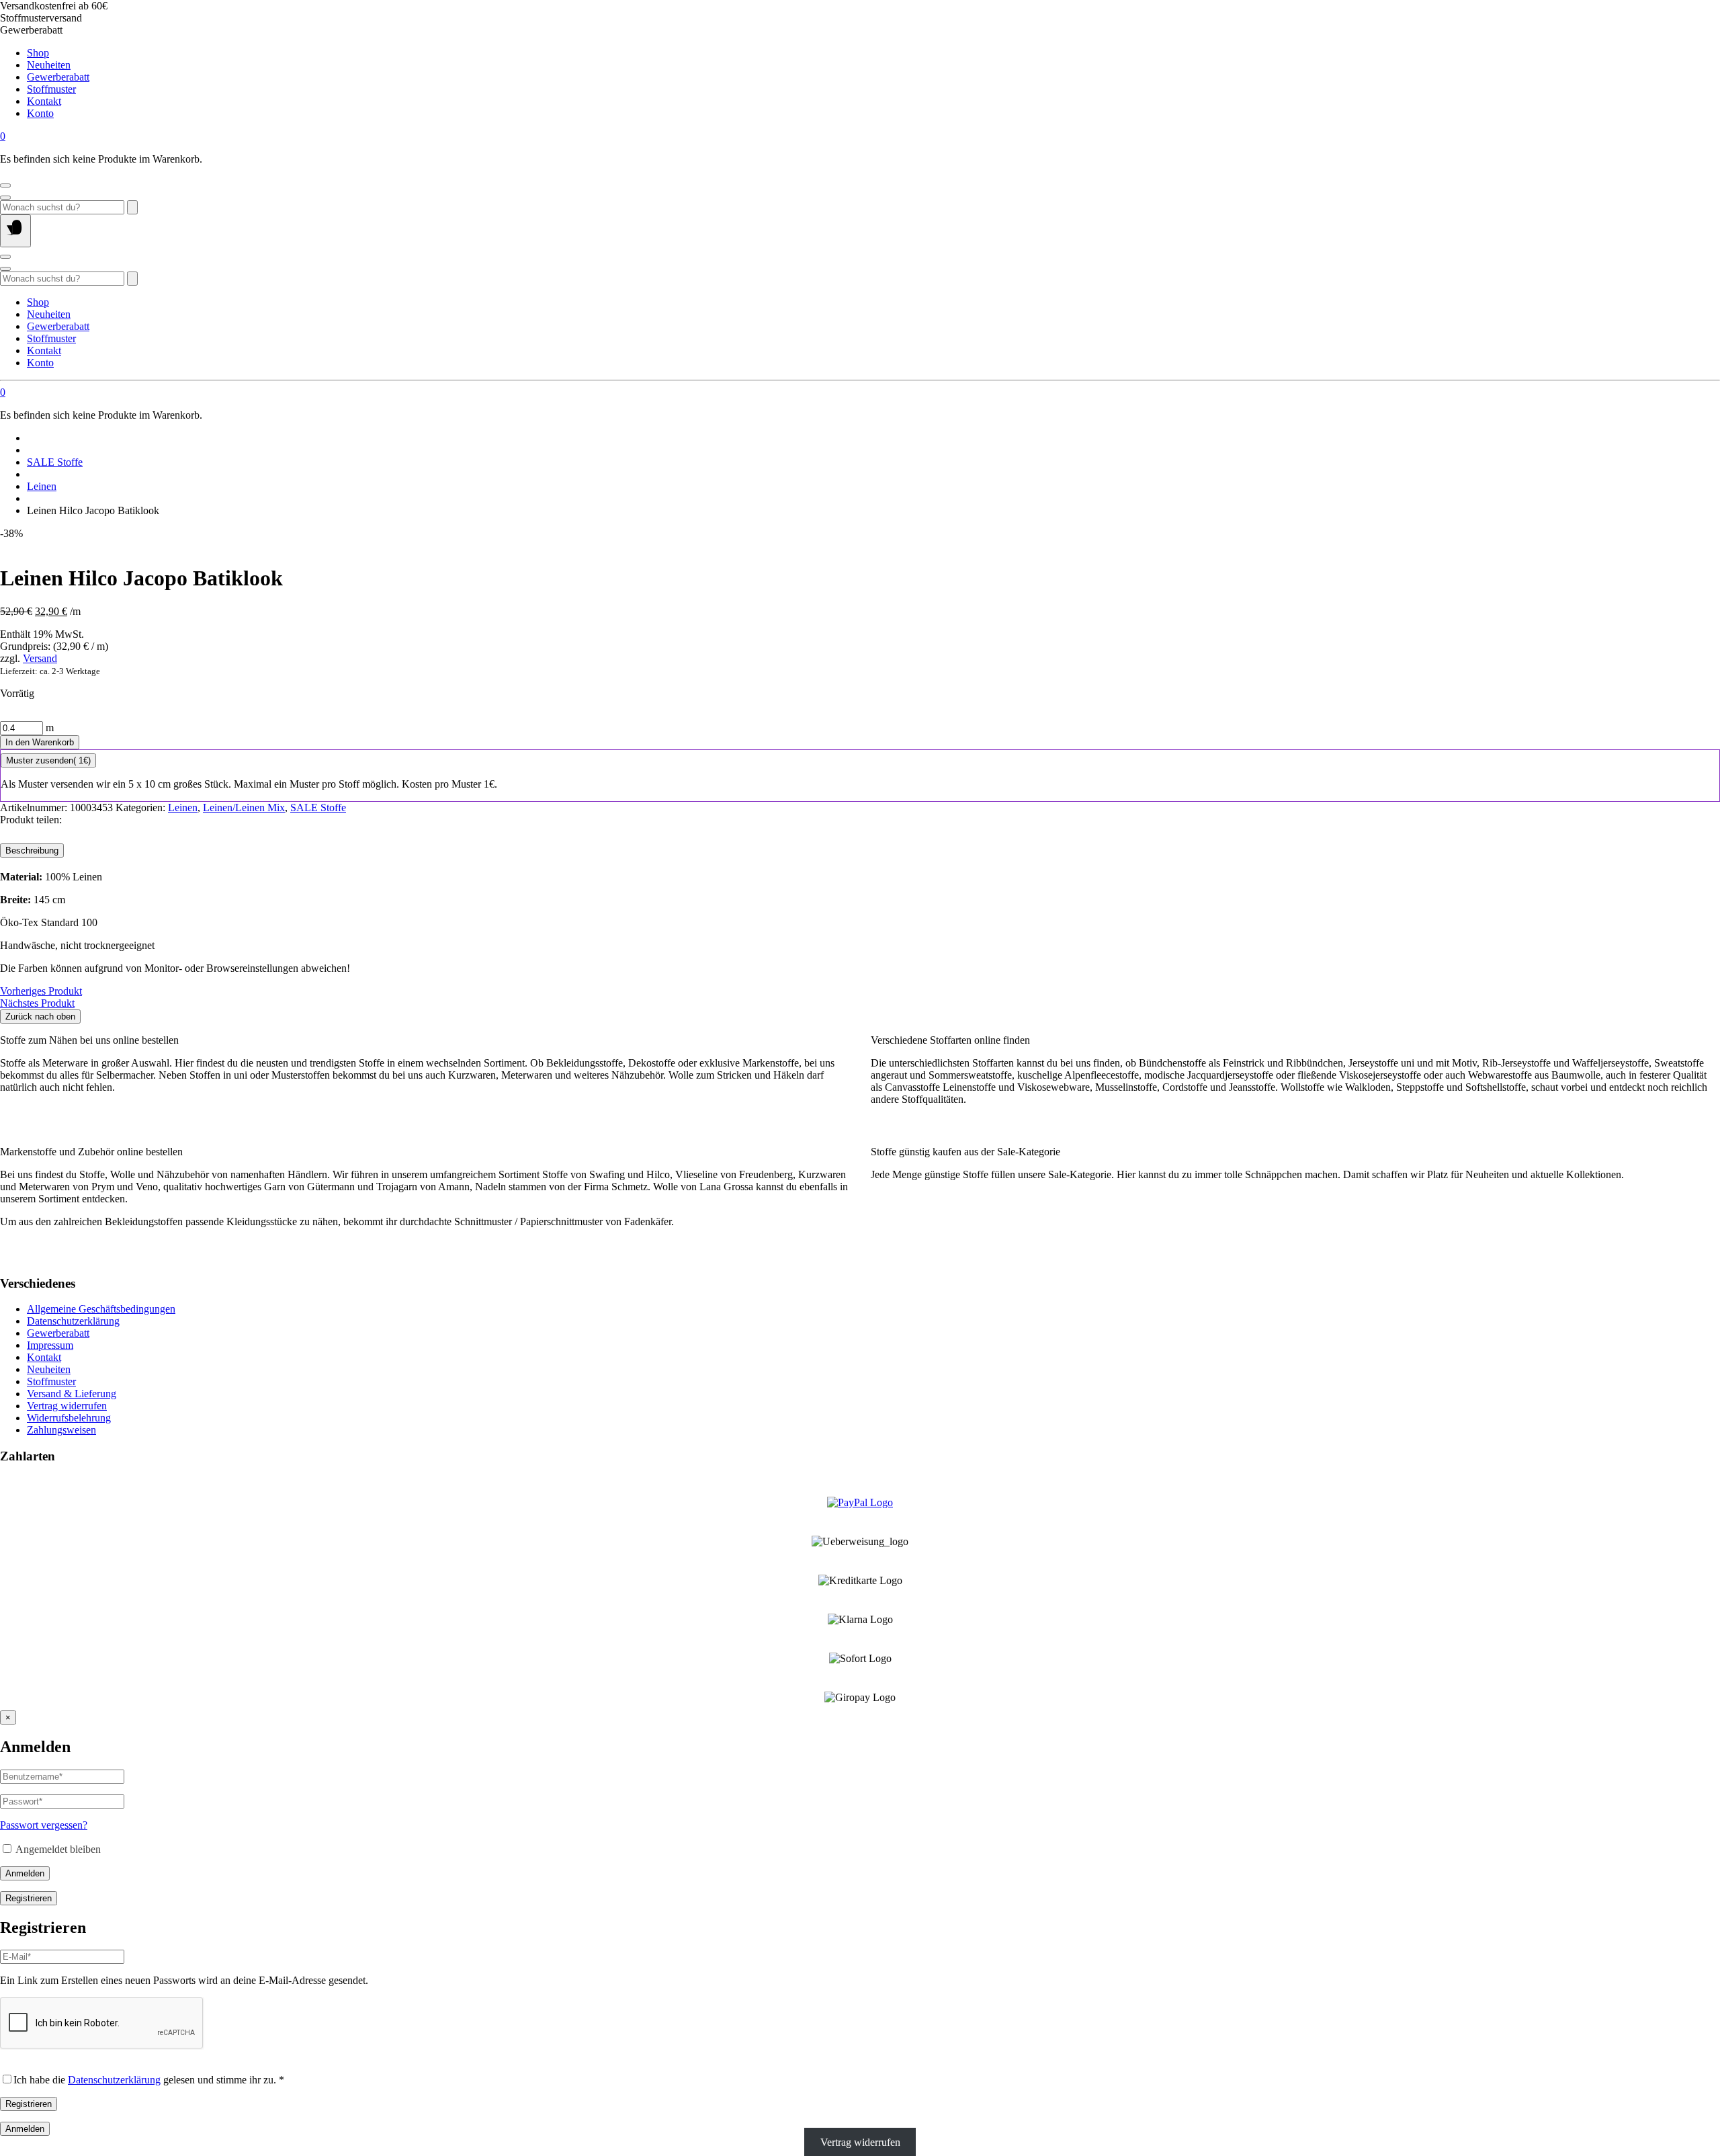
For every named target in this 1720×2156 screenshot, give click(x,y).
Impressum (50, 1345)
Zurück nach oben (40, 1017)
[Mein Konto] (5, 185)
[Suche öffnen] (5, 198)
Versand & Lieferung (72, 1394)
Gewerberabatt (58, 77)
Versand (40, 658)
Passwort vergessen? (44, 1825)
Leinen (42, 486)
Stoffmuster (51, 89)
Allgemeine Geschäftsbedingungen (101, 1309)
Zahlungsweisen (61, 1430)
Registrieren (29, 1898)
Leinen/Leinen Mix (244, 807)
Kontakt (44, 101)
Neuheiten (49, 65)
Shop (38, 53)
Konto (40, 113)
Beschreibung (32, 851)
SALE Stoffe (55, 462)
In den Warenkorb (40, 742)
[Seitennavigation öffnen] (15, 231)
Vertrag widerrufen (67, 1406)
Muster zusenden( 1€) (48, 760)
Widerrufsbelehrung (69, 1418)
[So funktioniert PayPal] (860, 1502)
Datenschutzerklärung (73, 1321)
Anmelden (25, 1873)
